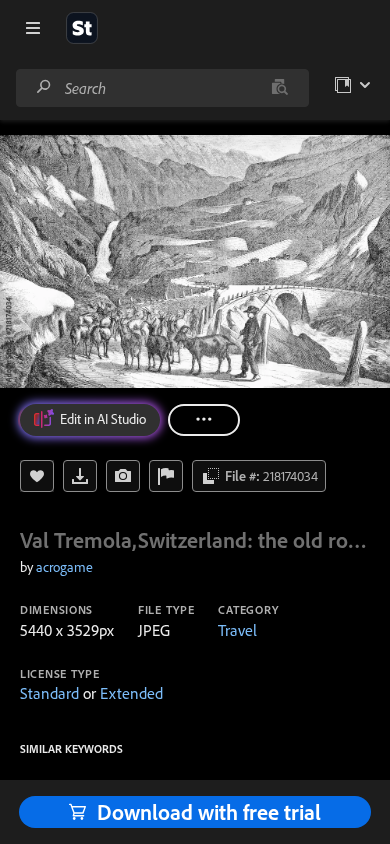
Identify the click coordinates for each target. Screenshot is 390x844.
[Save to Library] (37, 476)
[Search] (44, 87)
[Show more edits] (204, 420)
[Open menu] (33, 28)
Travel (237, 630)
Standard (49, 693)
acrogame (64, 567)
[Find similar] (279, 88)
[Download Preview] (80, 476)
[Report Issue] (166, 476)
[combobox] (162, 88)
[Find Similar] (123, 476)
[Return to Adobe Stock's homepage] (82, 28)
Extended (131, 693)
